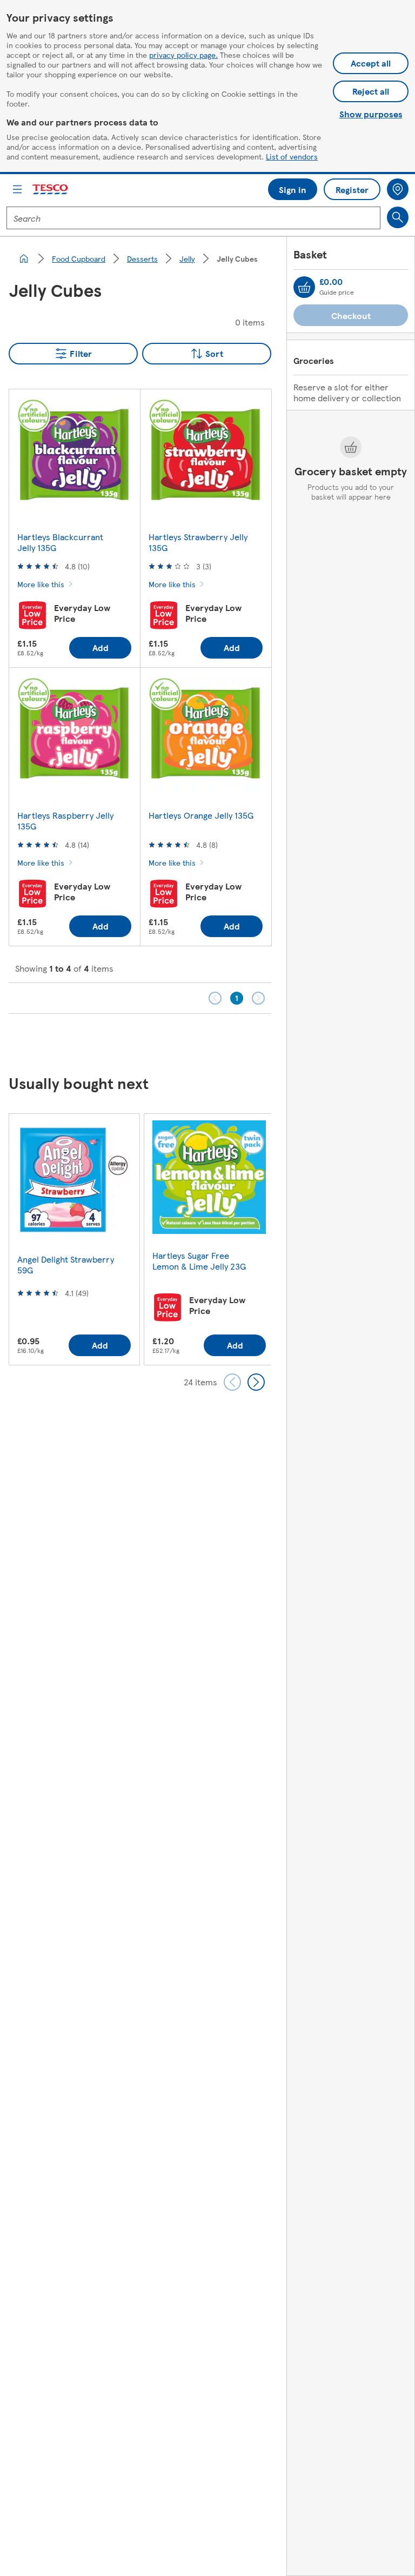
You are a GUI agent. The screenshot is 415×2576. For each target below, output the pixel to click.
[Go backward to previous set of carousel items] (232, 1382)
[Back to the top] (213, 1041)
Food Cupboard (79, 258)
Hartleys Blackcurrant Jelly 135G (60, 542)
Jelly (187, 258)
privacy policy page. (183, 55)
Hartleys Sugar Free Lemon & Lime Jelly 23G (199, 1261)
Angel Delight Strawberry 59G (66, 1264)
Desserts (142, 258)
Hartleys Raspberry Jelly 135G (65, 821)
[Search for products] (398, 217)
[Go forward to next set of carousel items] (256, 1382)
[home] (24, 258)
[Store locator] (398, 189)
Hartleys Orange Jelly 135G (201, 815)
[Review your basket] (304, 287)
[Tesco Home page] (51, 190)
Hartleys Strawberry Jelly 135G (198, 542)
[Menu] (17, 189)
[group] (74, 1239)
